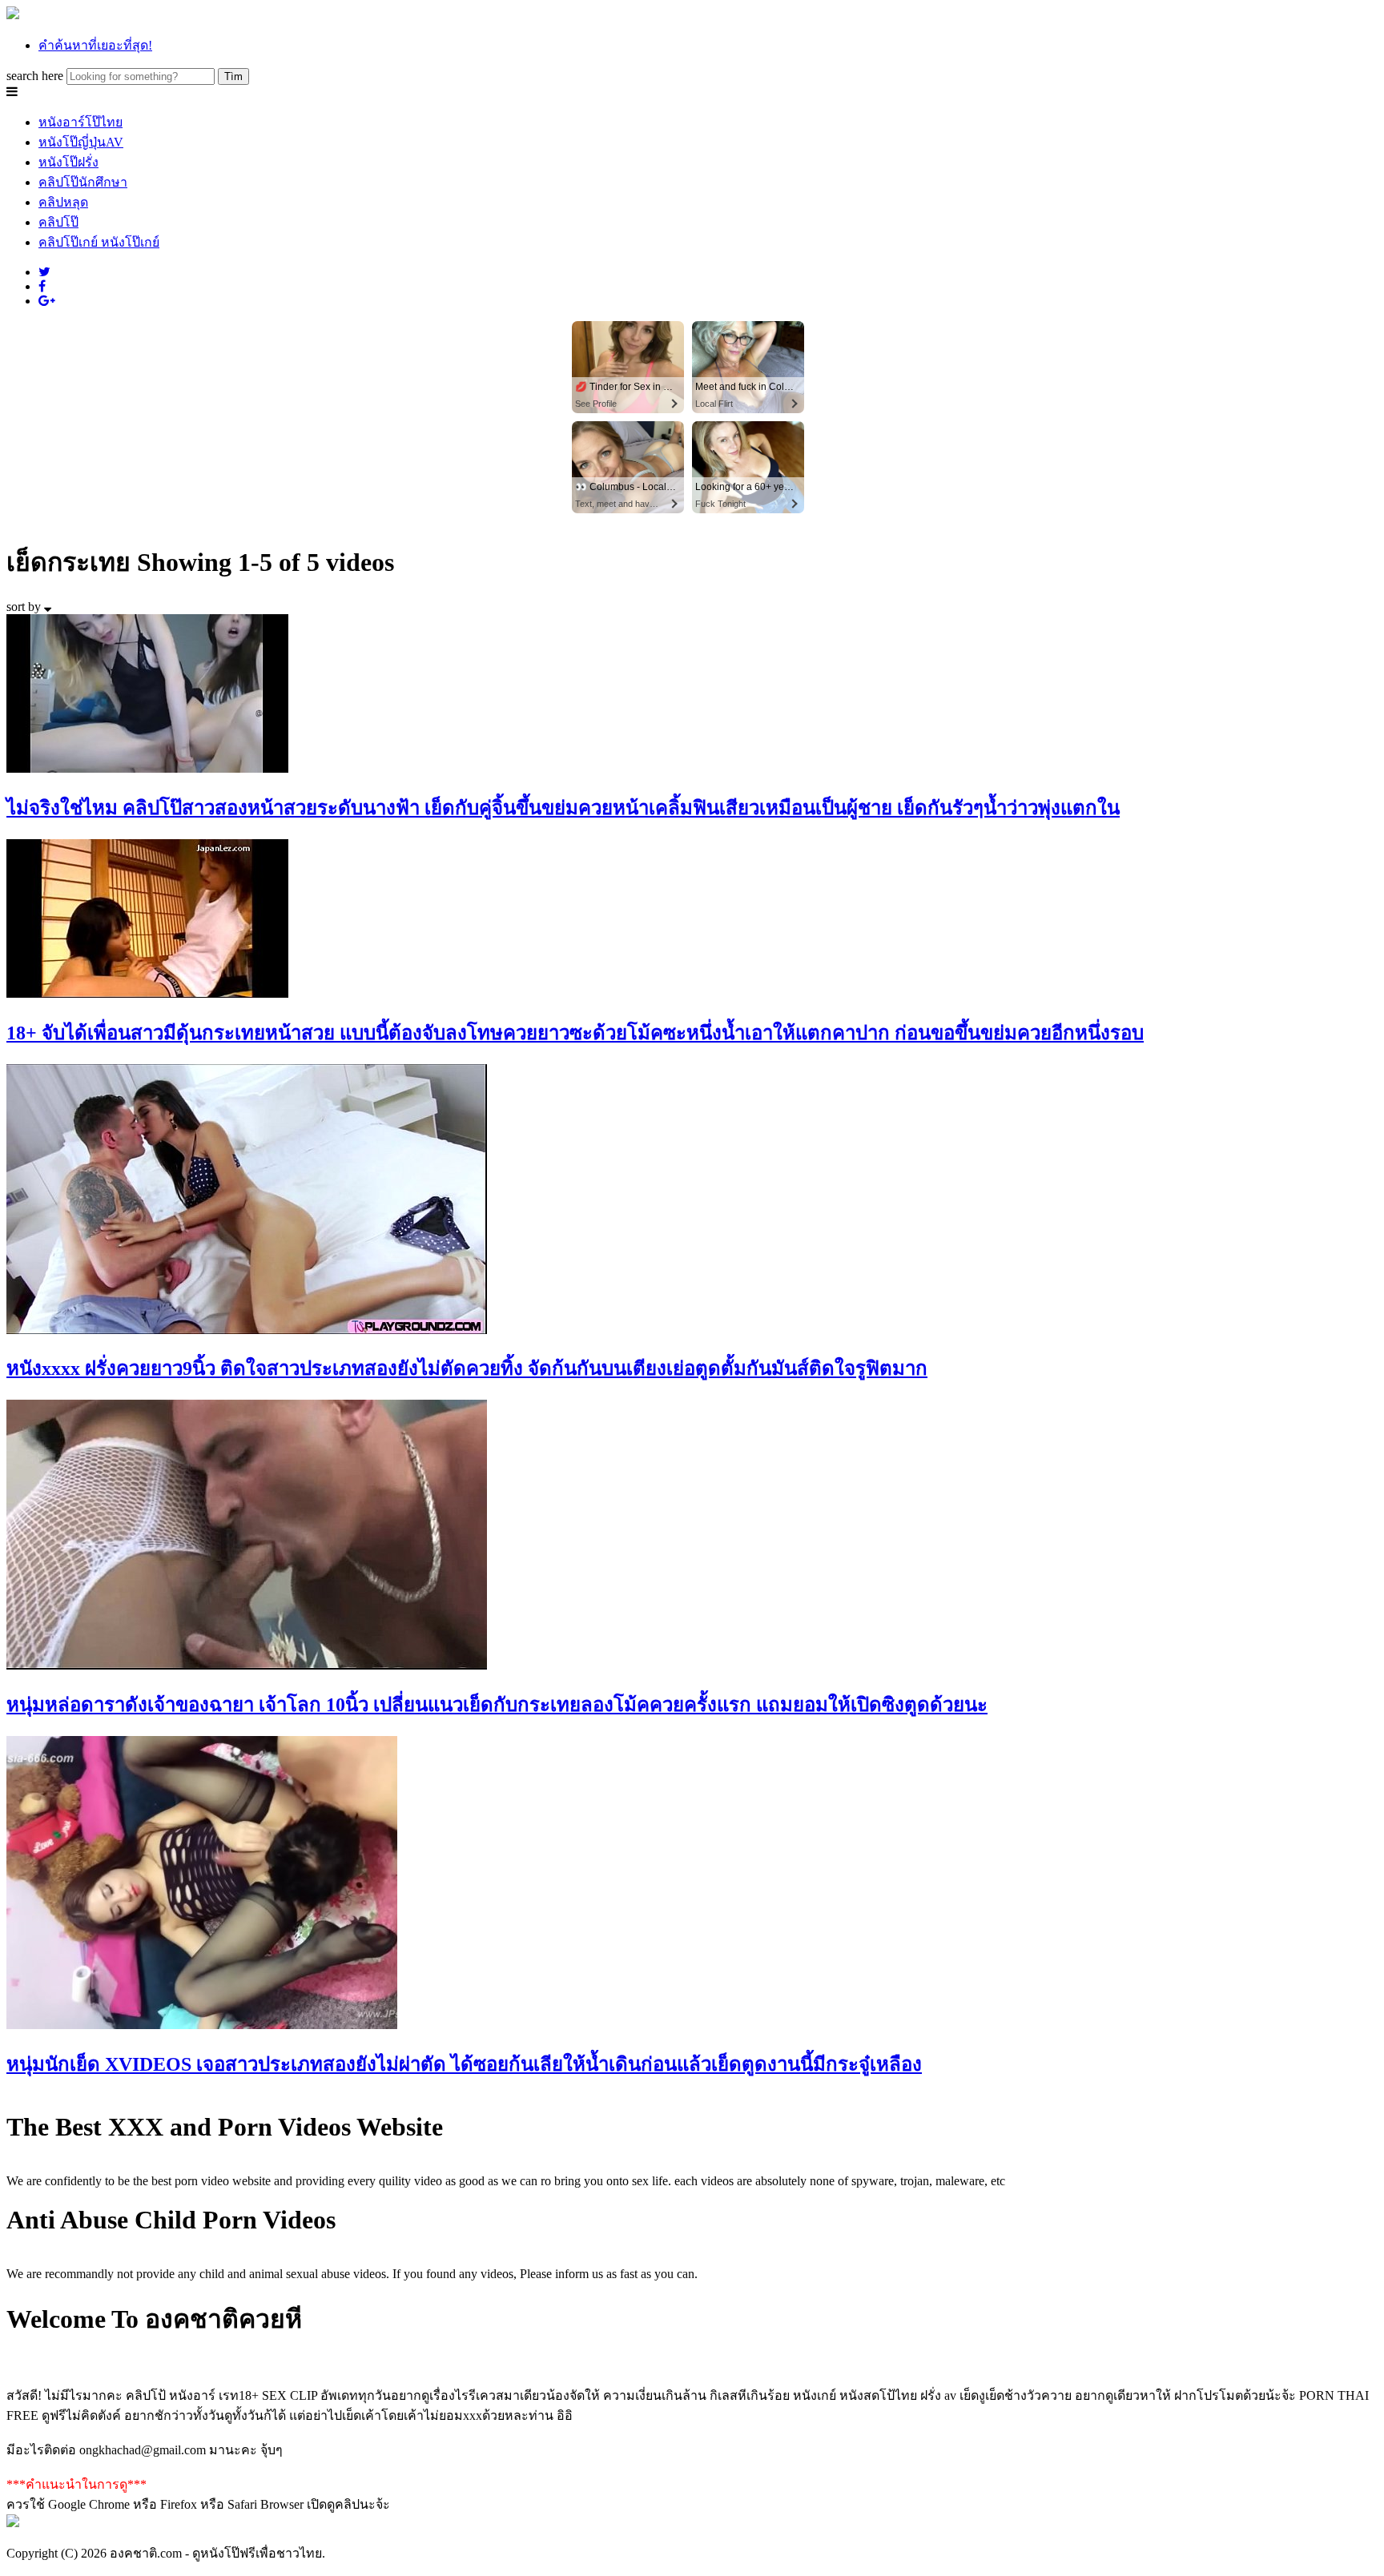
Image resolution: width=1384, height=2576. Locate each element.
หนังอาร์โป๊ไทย (80, 122)
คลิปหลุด (63, 202)
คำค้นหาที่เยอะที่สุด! (95, 45)
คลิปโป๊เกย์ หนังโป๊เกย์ (99, 242)
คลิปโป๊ (58, 222)
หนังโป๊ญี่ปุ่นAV (81, 142)
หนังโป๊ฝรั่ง (68, 162)
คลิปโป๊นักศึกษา (83, 182)
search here (35, 76)
